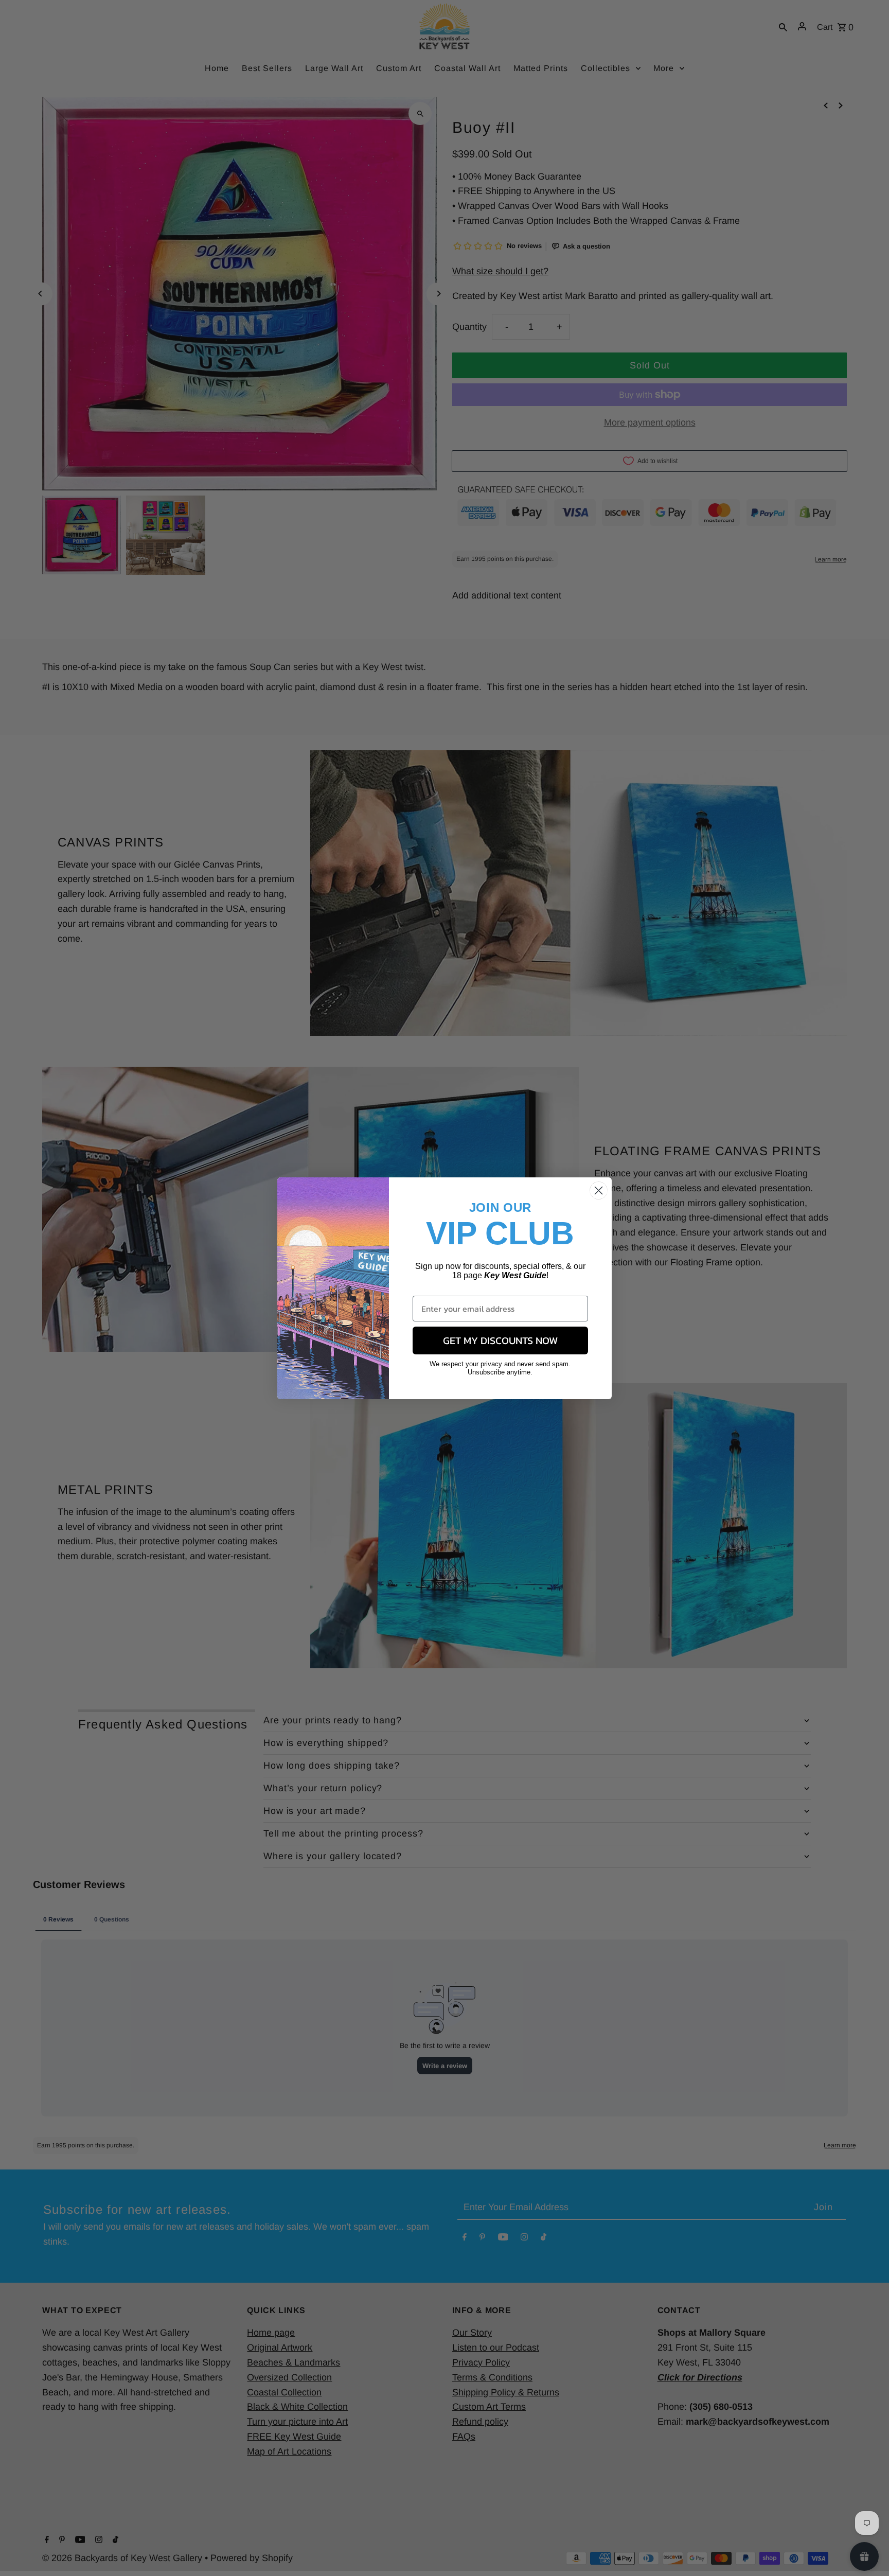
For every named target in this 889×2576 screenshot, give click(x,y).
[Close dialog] (599, 1190)
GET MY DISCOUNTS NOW (500, 1340)
